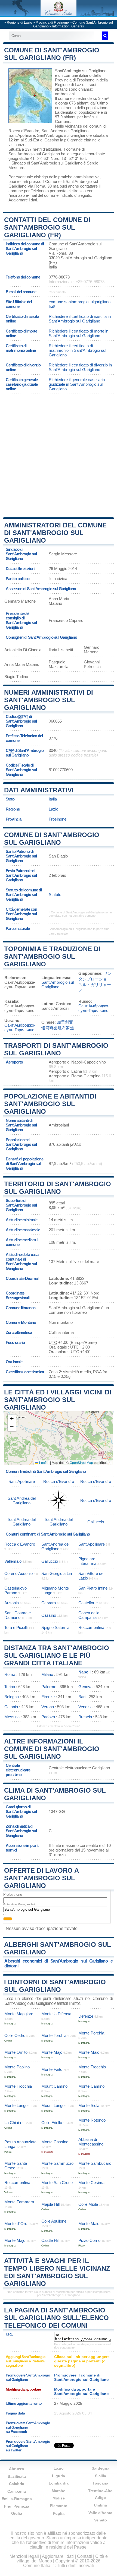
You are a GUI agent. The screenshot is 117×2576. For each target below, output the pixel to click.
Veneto (101, 2520)
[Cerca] (105, 36)
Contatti (84, 2556)
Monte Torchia (54, 2035)
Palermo (49, 1687)
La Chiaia (13, 2123)
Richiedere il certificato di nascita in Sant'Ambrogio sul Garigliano (80, 319)
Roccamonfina (91, 1627)
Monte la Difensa (56, 2014)
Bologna (12, 1697)
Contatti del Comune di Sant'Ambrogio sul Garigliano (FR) (47, 227)
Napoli (84, 1672)
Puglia (59, 2513)
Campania (17, 2491)
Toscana (100, 2483)
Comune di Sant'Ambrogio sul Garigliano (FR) (52, 54)
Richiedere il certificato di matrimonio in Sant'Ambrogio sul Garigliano (77, 350)
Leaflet (44, 1462)
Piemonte (59, 2506)
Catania (11, 1707)
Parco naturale (18, 928)
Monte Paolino (17, 2067)
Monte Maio (89, 2052)
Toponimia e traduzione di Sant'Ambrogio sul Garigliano (52, 956)
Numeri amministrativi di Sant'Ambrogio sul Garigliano (49, 700)
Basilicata (17, 2476)
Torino (10, 1687)
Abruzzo (17, 2469)
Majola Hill (50, 2204)
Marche (59, 2491)
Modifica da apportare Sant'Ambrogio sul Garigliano (81, 2391)
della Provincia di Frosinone (78, 78)
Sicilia (101, 2476)
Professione (13, 1895)
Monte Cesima (91, 2183)
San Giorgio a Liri (57, 1573)
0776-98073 (59, 277)
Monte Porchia (91, 2033)
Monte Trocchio (92, 2067)
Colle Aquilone (54, 2221)
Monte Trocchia (18, 2086)
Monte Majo (52, 2052)
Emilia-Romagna (17, 2499)
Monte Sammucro (57, 2163)
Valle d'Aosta (100, 2513)
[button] (12, 1419)
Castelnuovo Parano (16, 1590)
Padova (48, 1717)
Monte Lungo (16, 2105)
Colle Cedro (15, 2035)
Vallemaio (13, 1561)
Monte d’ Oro (16, 2224)
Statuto (55, 895)
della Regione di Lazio (81, 82)
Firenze (48, 1697)
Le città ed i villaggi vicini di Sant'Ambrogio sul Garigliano (58, 1400)
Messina (12, 1717)
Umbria (100, 2505)
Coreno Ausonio (19, 1573)
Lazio (53, 809)
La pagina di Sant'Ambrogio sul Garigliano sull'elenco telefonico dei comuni (56, 2318)
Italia (53, 799)
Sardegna (101, 2468)
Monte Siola (89, 2105)
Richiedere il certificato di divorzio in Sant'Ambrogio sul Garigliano (80, 367)
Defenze (86, 2016)
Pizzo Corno (89, 2240)
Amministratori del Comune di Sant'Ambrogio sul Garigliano (55, 533)
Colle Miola (88, 2204)
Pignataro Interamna (87, 1561)
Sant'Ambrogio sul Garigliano (81, 71)
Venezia (85, 1707)
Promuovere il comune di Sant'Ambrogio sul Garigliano (81, 2377)
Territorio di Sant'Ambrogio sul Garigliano (58, 1188)
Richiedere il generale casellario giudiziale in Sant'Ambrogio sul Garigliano (77, 384)
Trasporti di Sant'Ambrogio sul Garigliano (56, 1049)
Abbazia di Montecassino (91, 2142)
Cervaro (49, 1603)
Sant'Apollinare (22, 135)
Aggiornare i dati (23, 200)
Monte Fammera (19, 2202)
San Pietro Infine (93, 1588)
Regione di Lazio (19, 23)
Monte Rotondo (92, 2120)
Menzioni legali (24, 2556)
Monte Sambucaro (95, 2163)
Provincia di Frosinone (52, 23)
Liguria (59, 2476)
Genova (85, 1687)
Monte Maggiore (19, 2014)
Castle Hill (50, 2240)
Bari (82, 1697)
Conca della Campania (89, 1615)
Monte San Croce (57, 2183)
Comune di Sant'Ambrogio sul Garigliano (52, 839)
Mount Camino (54, 2086)
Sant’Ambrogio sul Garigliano (58, 985)
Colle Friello (52, 2123)
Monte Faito (52, 2069)
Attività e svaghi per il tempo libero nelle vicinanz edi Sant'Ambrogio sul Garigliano (57, 2272)
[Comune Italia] (59, 15)
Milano (47, 1674)
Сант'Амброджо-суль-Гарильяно (94, 1008)
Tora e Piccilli (16, 1627)
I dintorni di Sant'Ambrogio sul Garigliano (55, 1986)
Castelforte (88, 1603)
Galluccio (96, 1522)
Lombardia (59, 2483)
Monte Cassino (55, 2142)
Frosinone (58, 819)
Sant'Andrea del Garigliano (65, 131)
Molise (59, 2498)
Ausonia (12, 1603)
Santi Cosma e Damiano (18, 1615)
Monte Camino (91, 2086)
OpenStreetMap (81, 1462)
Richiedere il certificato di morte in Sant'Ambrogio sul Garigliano (78, 333)
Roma (10, 1674)
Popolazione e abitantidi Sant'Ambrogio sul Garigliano (50, 1104)
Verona (48, 1707)
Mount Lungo (53, 2105)
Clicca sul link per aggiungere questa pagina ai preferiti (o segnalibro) (82, 2361)
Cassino (52, 140)
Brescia (85, 1717)
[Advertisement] (59, 455)
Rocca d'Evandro (24, 131)
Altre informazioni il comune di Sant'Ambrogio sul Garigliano (52, 1749)
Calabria (17, 2484)
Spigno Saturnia (55, 1627)
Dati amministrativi (39, 790)
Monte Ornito (16, 2052)
